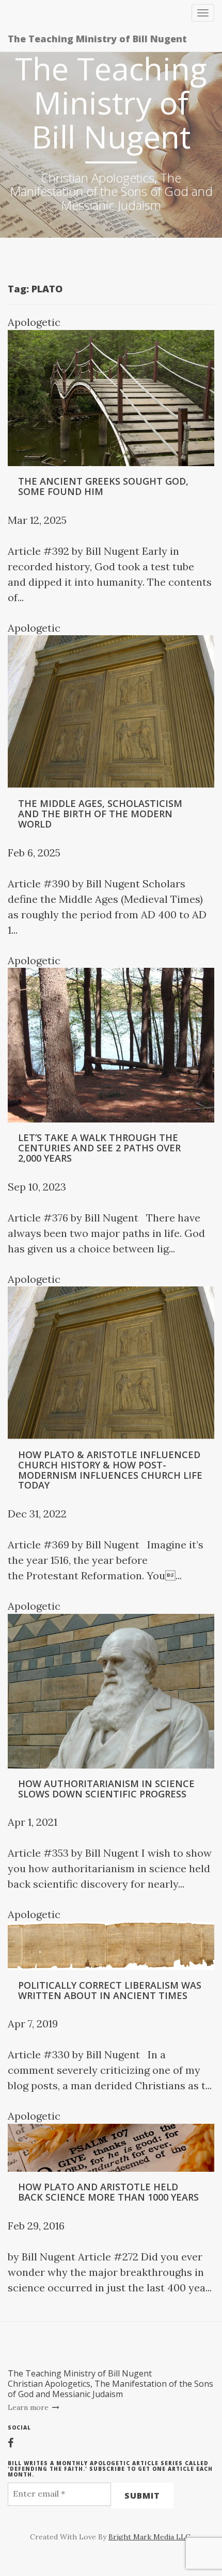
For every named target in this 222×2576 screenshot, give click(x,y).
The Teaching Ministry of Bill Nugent (97, 39)
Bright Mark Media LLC (149, 2537)
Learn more (29, 2407)
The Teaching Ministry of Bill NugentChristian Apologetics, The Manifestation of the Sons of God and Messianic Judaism (110, 2384)
